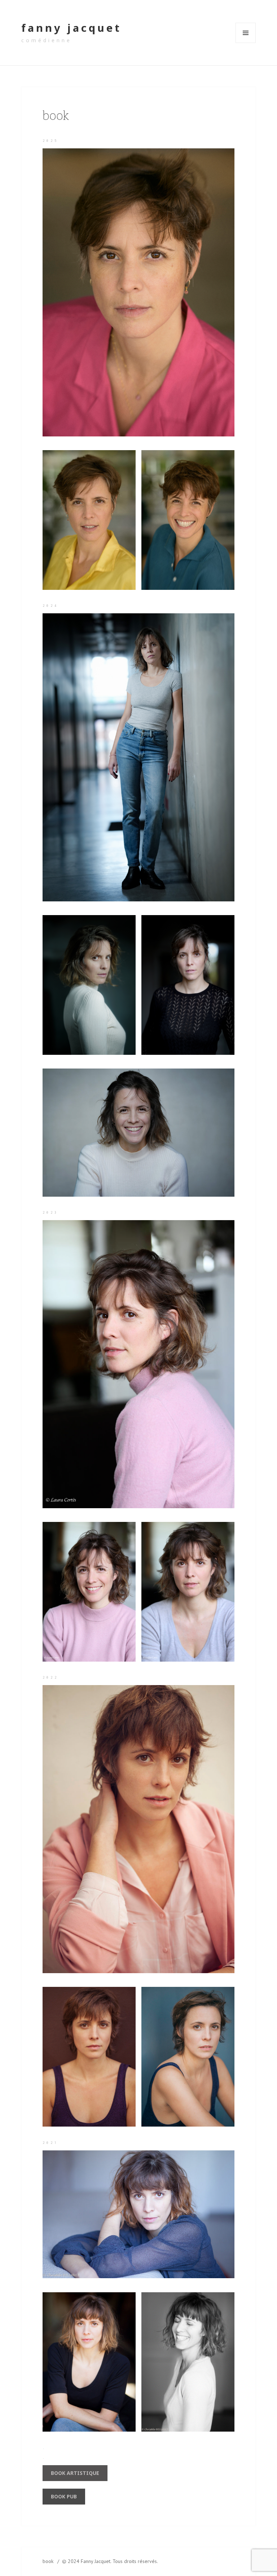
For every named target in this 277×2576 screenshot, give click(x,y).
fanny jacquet (71, 28)
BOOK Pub (64, 2496)
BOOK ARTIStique (75, 2473)
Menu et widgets (246, 43)
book (48, 2561)
